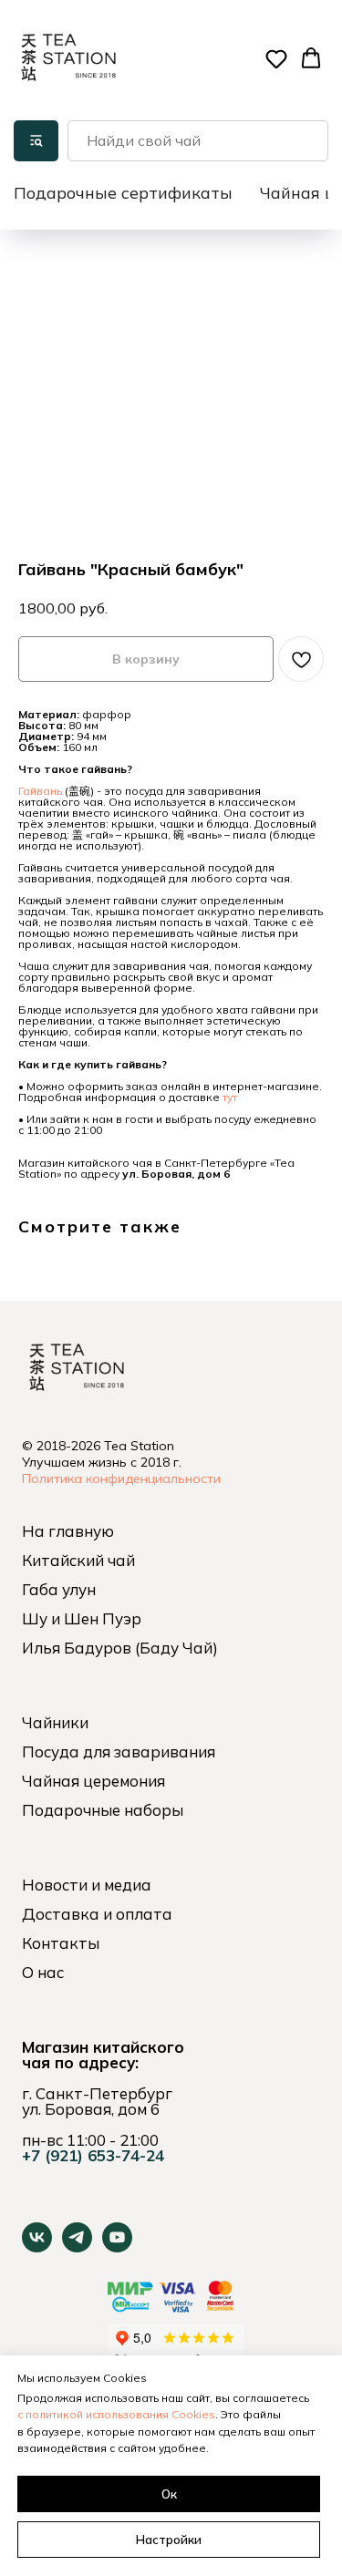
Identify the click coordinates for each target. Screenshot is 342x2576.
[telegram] (77, 2247)
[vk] (37, 2247)
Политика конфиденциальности (121, 1479)
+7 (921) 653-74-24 (93, 2155)
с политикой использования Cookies (116, 2414)
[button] (276, 58)
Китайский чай (78, 1560)
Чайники (55, 1722)
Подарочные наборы (103, 1810)
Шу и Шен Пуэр (82, 1618)
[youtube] (117, 2247)
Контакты (61, 1943)
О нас (43, 1972)
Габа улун (59, 1589)
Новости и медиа (87, 1885)
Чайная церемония (93, 1781)
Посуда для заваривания (119, 1752)
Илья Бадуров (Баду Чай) (120, 1648)
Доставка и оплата (97, 1914)
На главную (68, 1531)
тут (230, 1097)
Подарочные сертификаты (123, 193)
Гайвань (40, 791)
